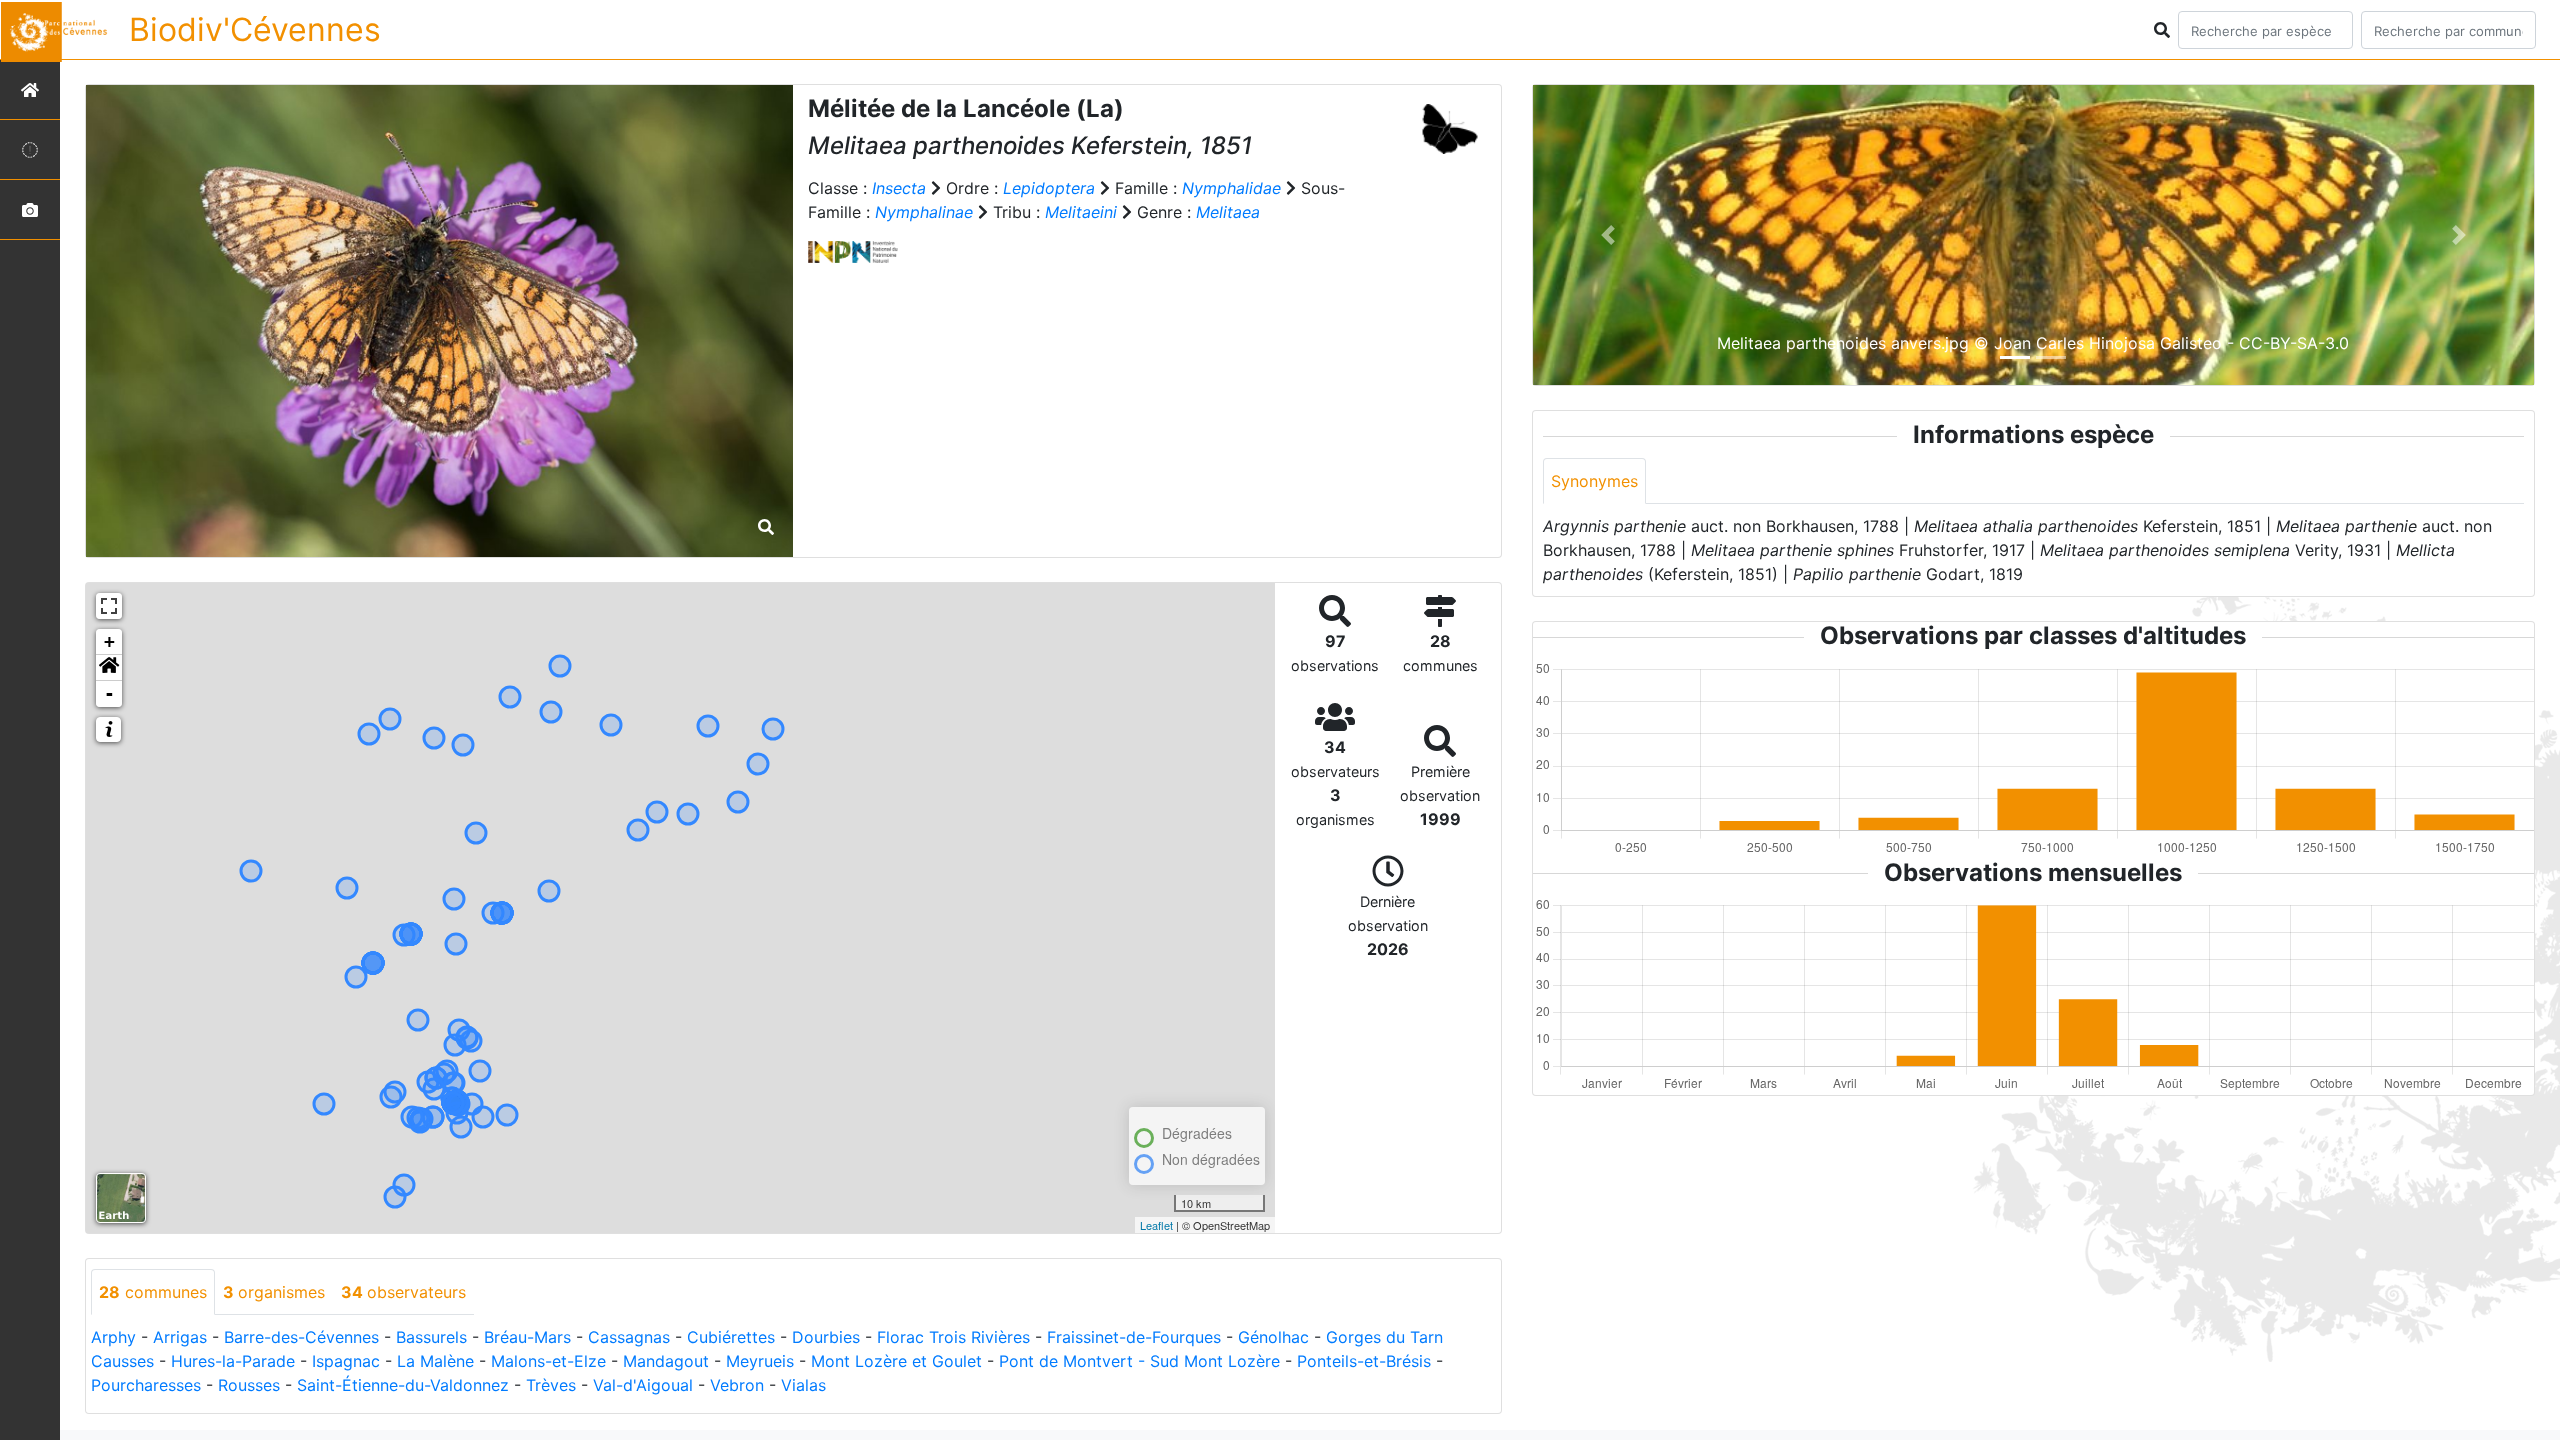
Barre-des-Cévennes (301, 1337)
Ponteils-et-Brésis (1364, 1361)
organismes (274, 1292)
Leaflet (1156, 1225)
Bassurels (431, 1337)
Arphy (113, 1337)
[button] (109, 668)
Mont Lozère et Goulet (896, 1361)
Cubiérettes (731, 1337)
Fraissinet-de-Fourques (1134, 1337)
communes (153, 1292)
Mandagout (666, 1361)
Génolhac (1273, 1337)
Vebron (737, 1385)
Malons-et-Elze (548, 1361)
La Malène (435, 1361)
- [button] (109, 693)
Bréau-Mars (527, 1337)
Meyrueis (760, 1361)
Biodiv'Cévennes (255, 29)
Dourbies (826, 1337)
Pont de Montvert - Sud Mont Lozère (1139, 1361)
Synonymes (1594, 481)
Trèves (551, 1385)
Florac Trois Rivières (953, 1337)
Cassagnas (629, 1337)
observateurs (403, 1292)
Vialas (803, 1385)
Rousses (249, 1385)
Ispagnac (346, 1361)
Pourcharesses (146, 1385)
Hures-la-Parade (233, 1361)
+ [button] (109, 641)
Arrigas (180, 1337)
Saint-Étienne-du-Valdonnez (403, 1385)
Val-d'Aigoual (643, 1385)
